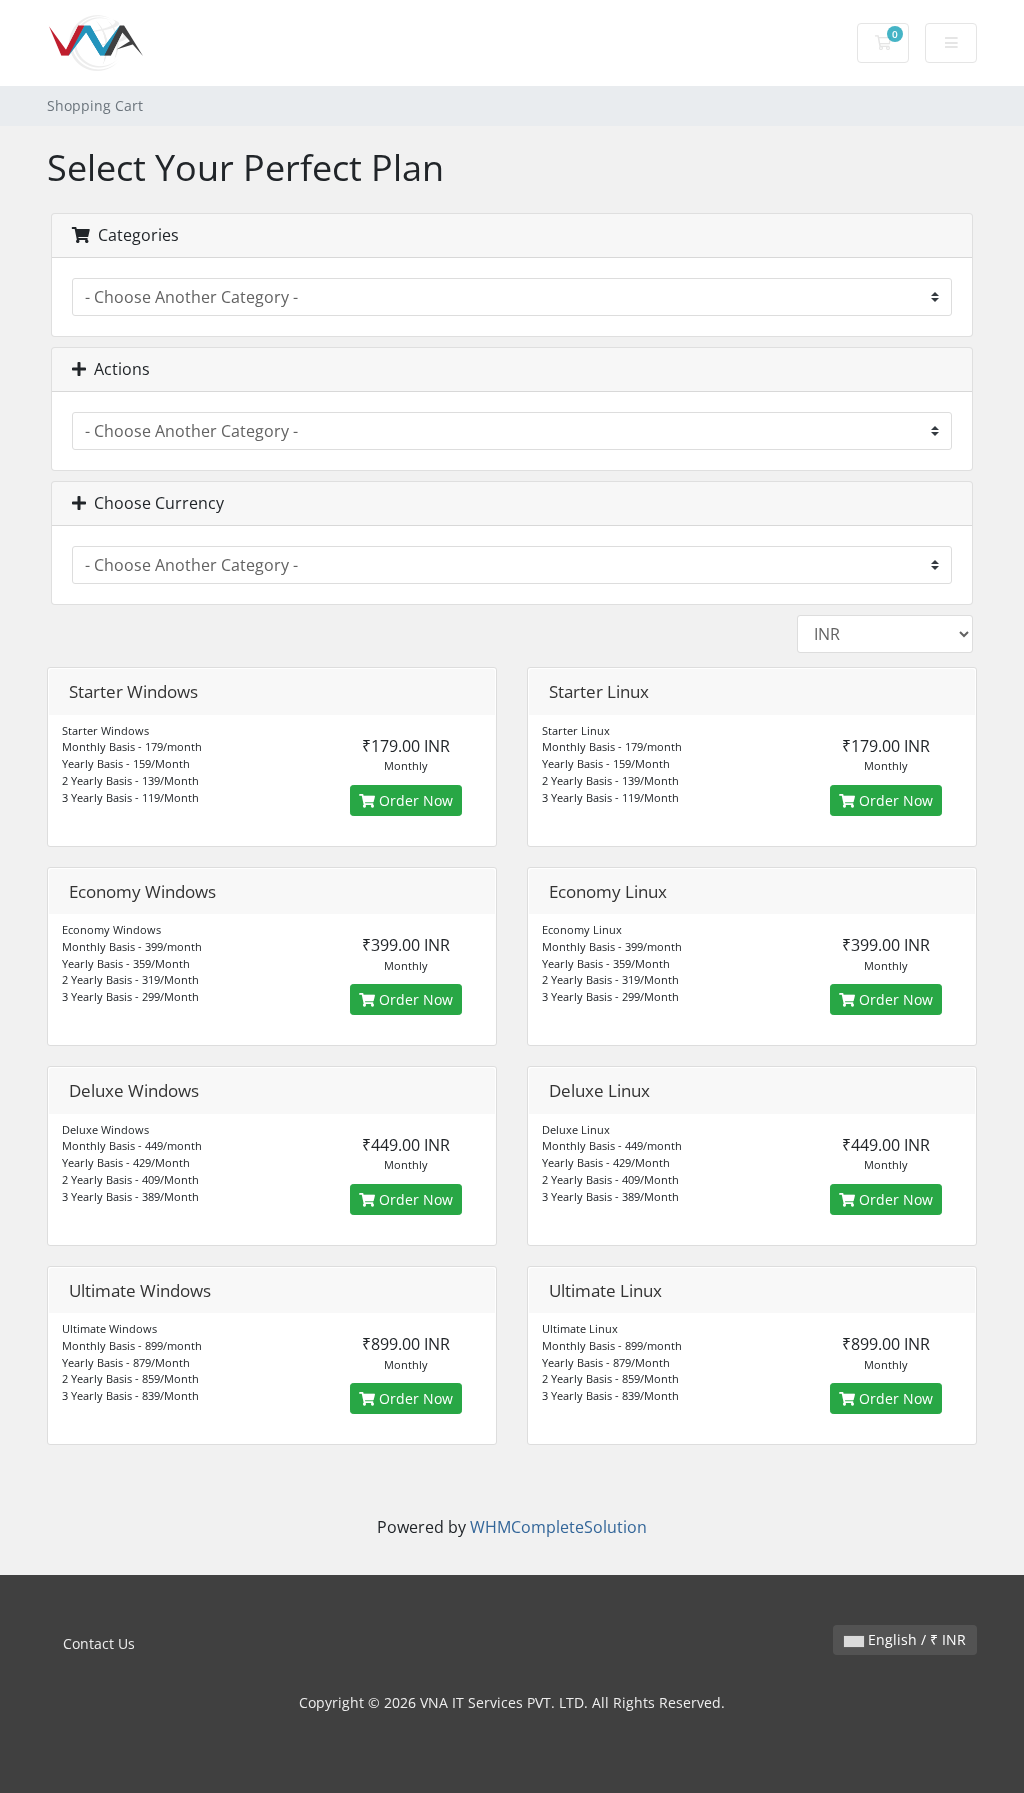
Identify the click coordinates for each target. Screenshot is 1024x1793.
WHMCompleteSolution (558, 1527)
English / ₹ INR (915, 1639)
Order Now (414, 800)
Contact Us (99, 1643)
